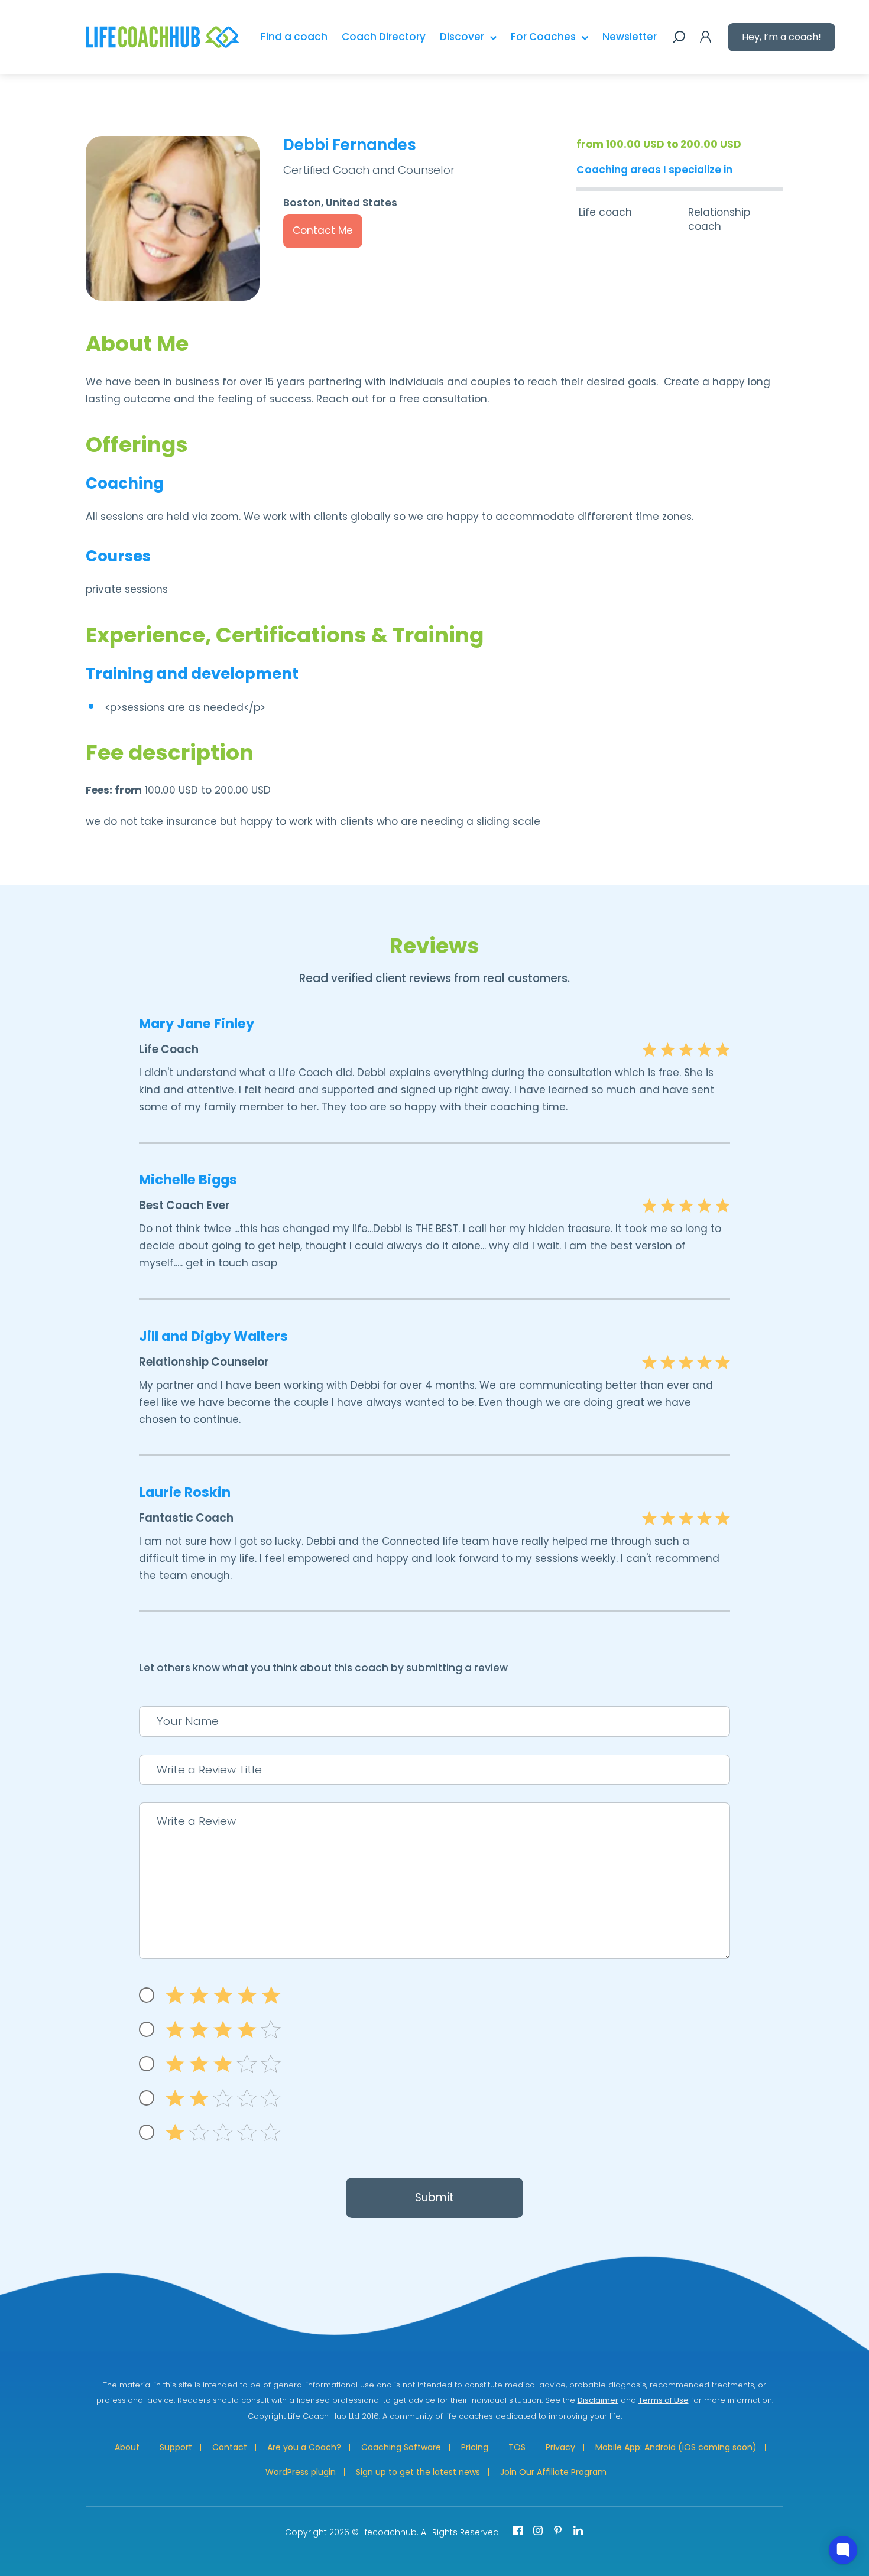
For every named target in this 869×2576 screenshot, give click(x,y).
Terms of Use (664, 2400)
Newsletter (630, 37)
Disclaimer (598, 2400)
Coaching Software (401, 2447)
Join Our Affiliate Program (553, 2472)
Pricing (475, 2447)
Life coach (605, 212)
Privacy (560, 2447)
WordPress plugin (301, 2472)
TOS (517, 2447)
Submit (434, 2197)
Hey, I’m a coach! (782, 37)
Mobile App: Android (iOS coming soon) (676, 2447)
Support (176, 2447)
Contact (230, 2447)
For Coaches (543, 37)
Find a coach (294, 37)
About (127, 2447)
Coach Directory (384, 37)
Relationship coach (719, 219)
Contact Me (323, 230)
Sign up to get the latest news (418, 2472)
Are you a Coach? (304, 2447)
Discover (462, 37)
